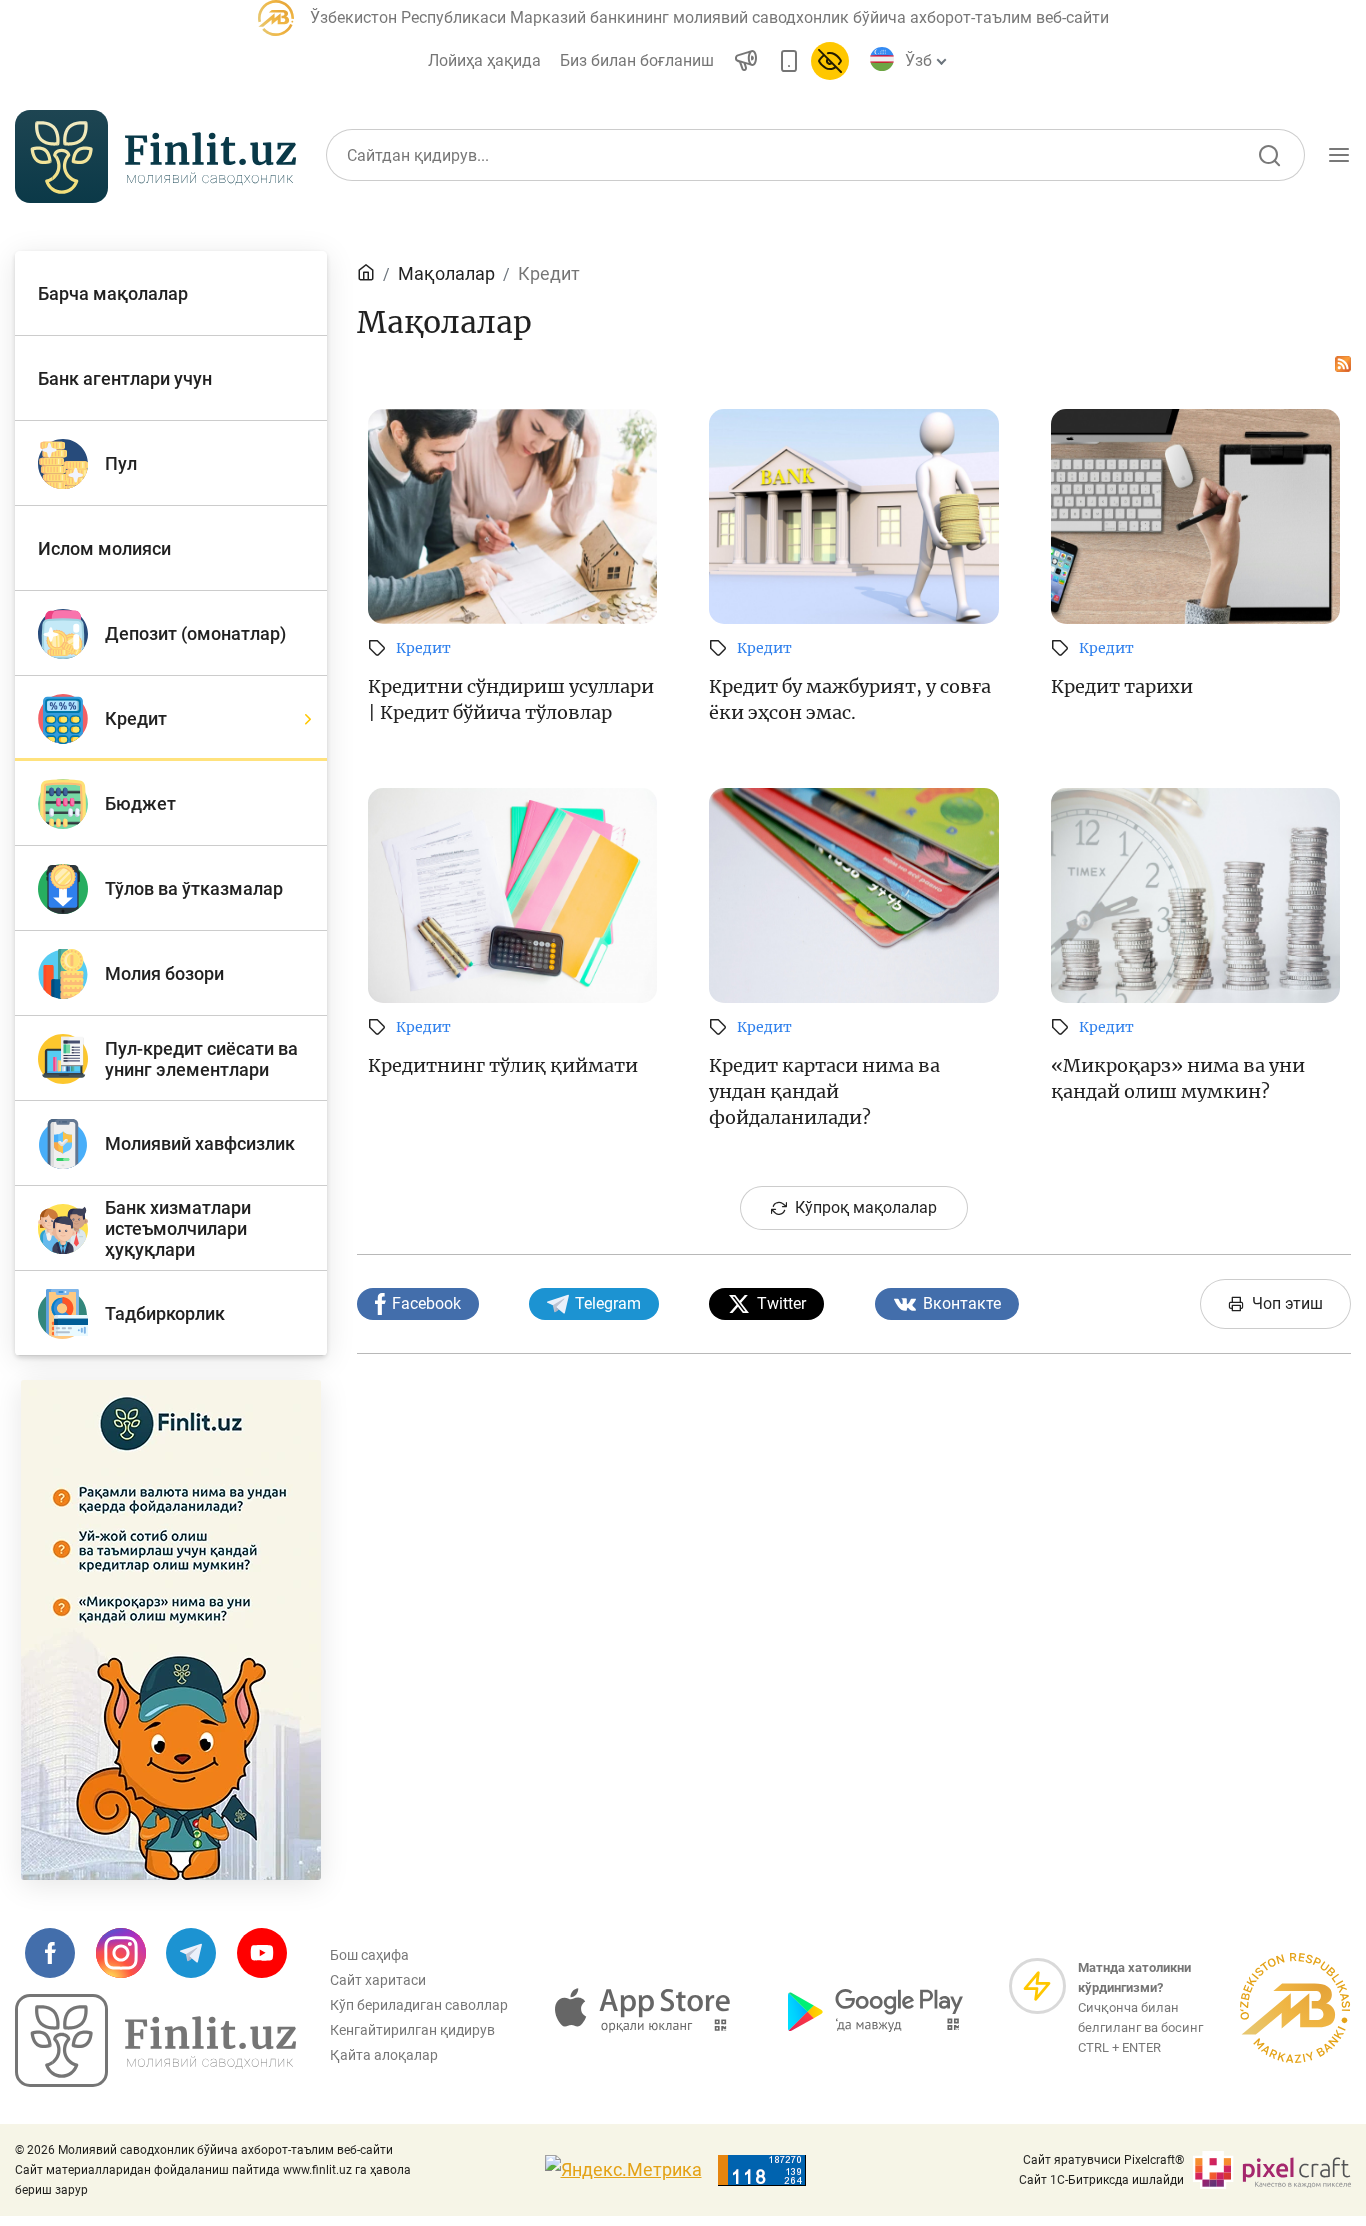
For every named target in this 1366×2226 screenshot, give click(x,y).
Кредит (549, 273)
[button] (854, 1208)
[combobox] (922, 61)
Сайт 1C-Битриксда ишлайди (1101, 2180)
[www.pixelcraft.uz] (1271, 2170)
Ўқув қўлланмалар (1159, 213)
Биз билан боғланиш (637, 60)
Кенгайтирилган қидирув (412, 2030)
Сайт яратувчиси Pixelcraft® (1103, 2160)
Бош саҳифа (369, 1955)
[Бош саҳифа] (366, 273)
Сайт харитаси (378, 1980)
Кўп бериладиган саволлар (419, 2005)
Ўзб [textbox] (918, 60)
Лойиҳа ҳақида (484, 60)
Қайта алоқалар (384, 2055)
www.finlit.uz (317, 2170)
